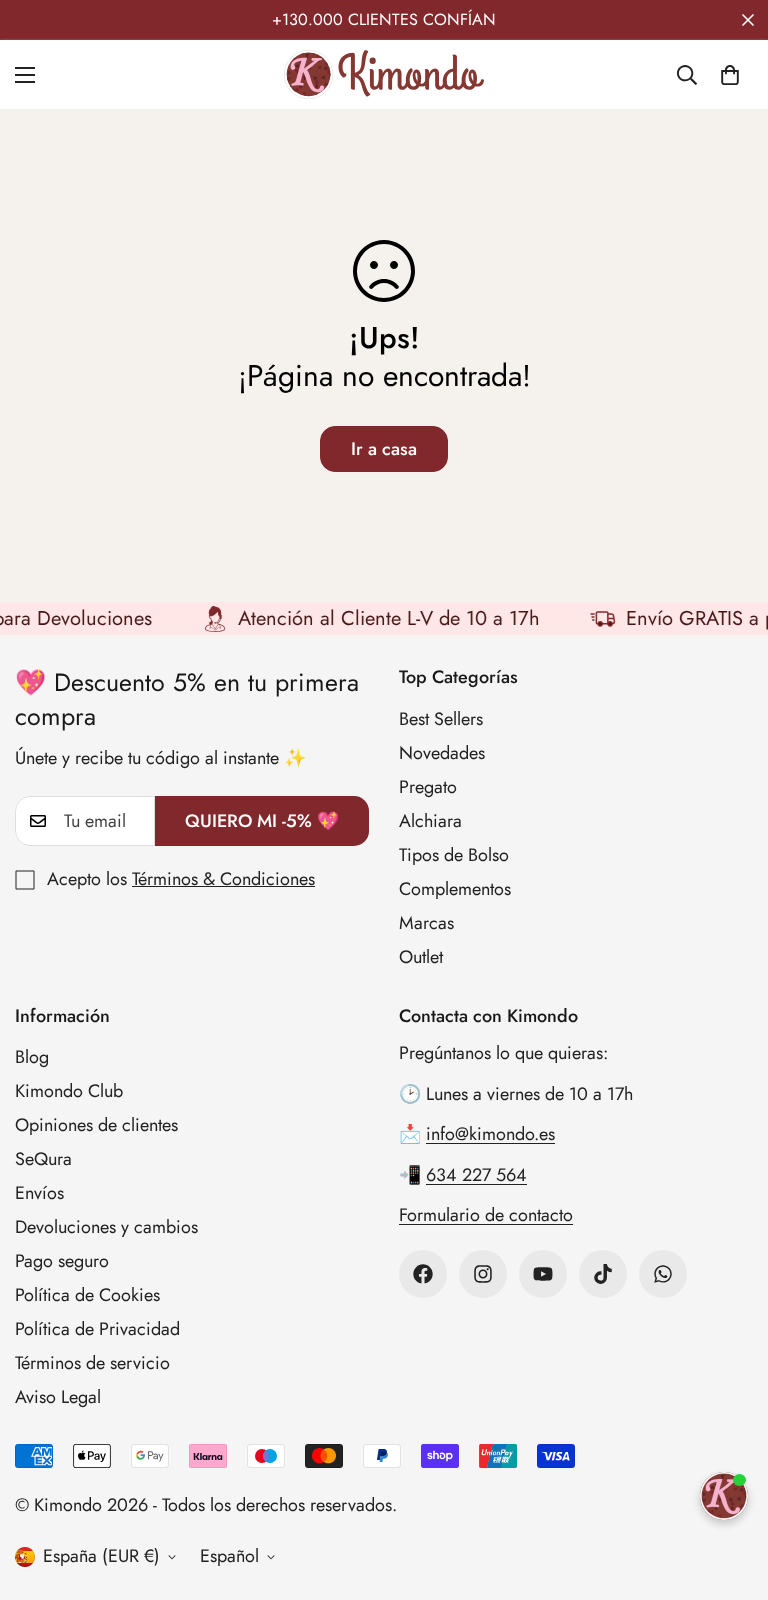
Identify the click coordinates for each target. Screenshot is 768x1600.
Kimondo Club (69, 1091)
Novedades (442, 753)
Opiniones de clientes (96, 1125)
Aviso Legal (58, 1397)
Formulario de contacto (486, 1215)
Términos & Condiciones (223, 879)
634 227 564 (476, 1175)
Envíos (39, 1193)
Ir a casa (384, 449)
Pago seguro (62, 1261)
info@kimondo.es (490, 1134)
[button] (730, 75)
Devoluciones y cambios (106, 1227)
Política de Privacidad (97, 1329)
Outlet (421, 957)
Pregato (428, 787)
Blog (32, 1057)
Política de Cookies (87, 1295)
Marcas (426, 923)
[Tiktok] (603, 1274)
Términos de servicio (92, 1363)
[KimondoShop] (384, 74)
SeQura (43, 1159)
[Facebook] (423, 1274)
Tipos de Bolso (454, 855)
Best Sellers (441, 719)
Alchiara (430, 821)
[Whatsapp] (663, 1274)
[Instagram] (483, 1274)
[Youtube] (543, 1274)
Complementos (455, 889)
